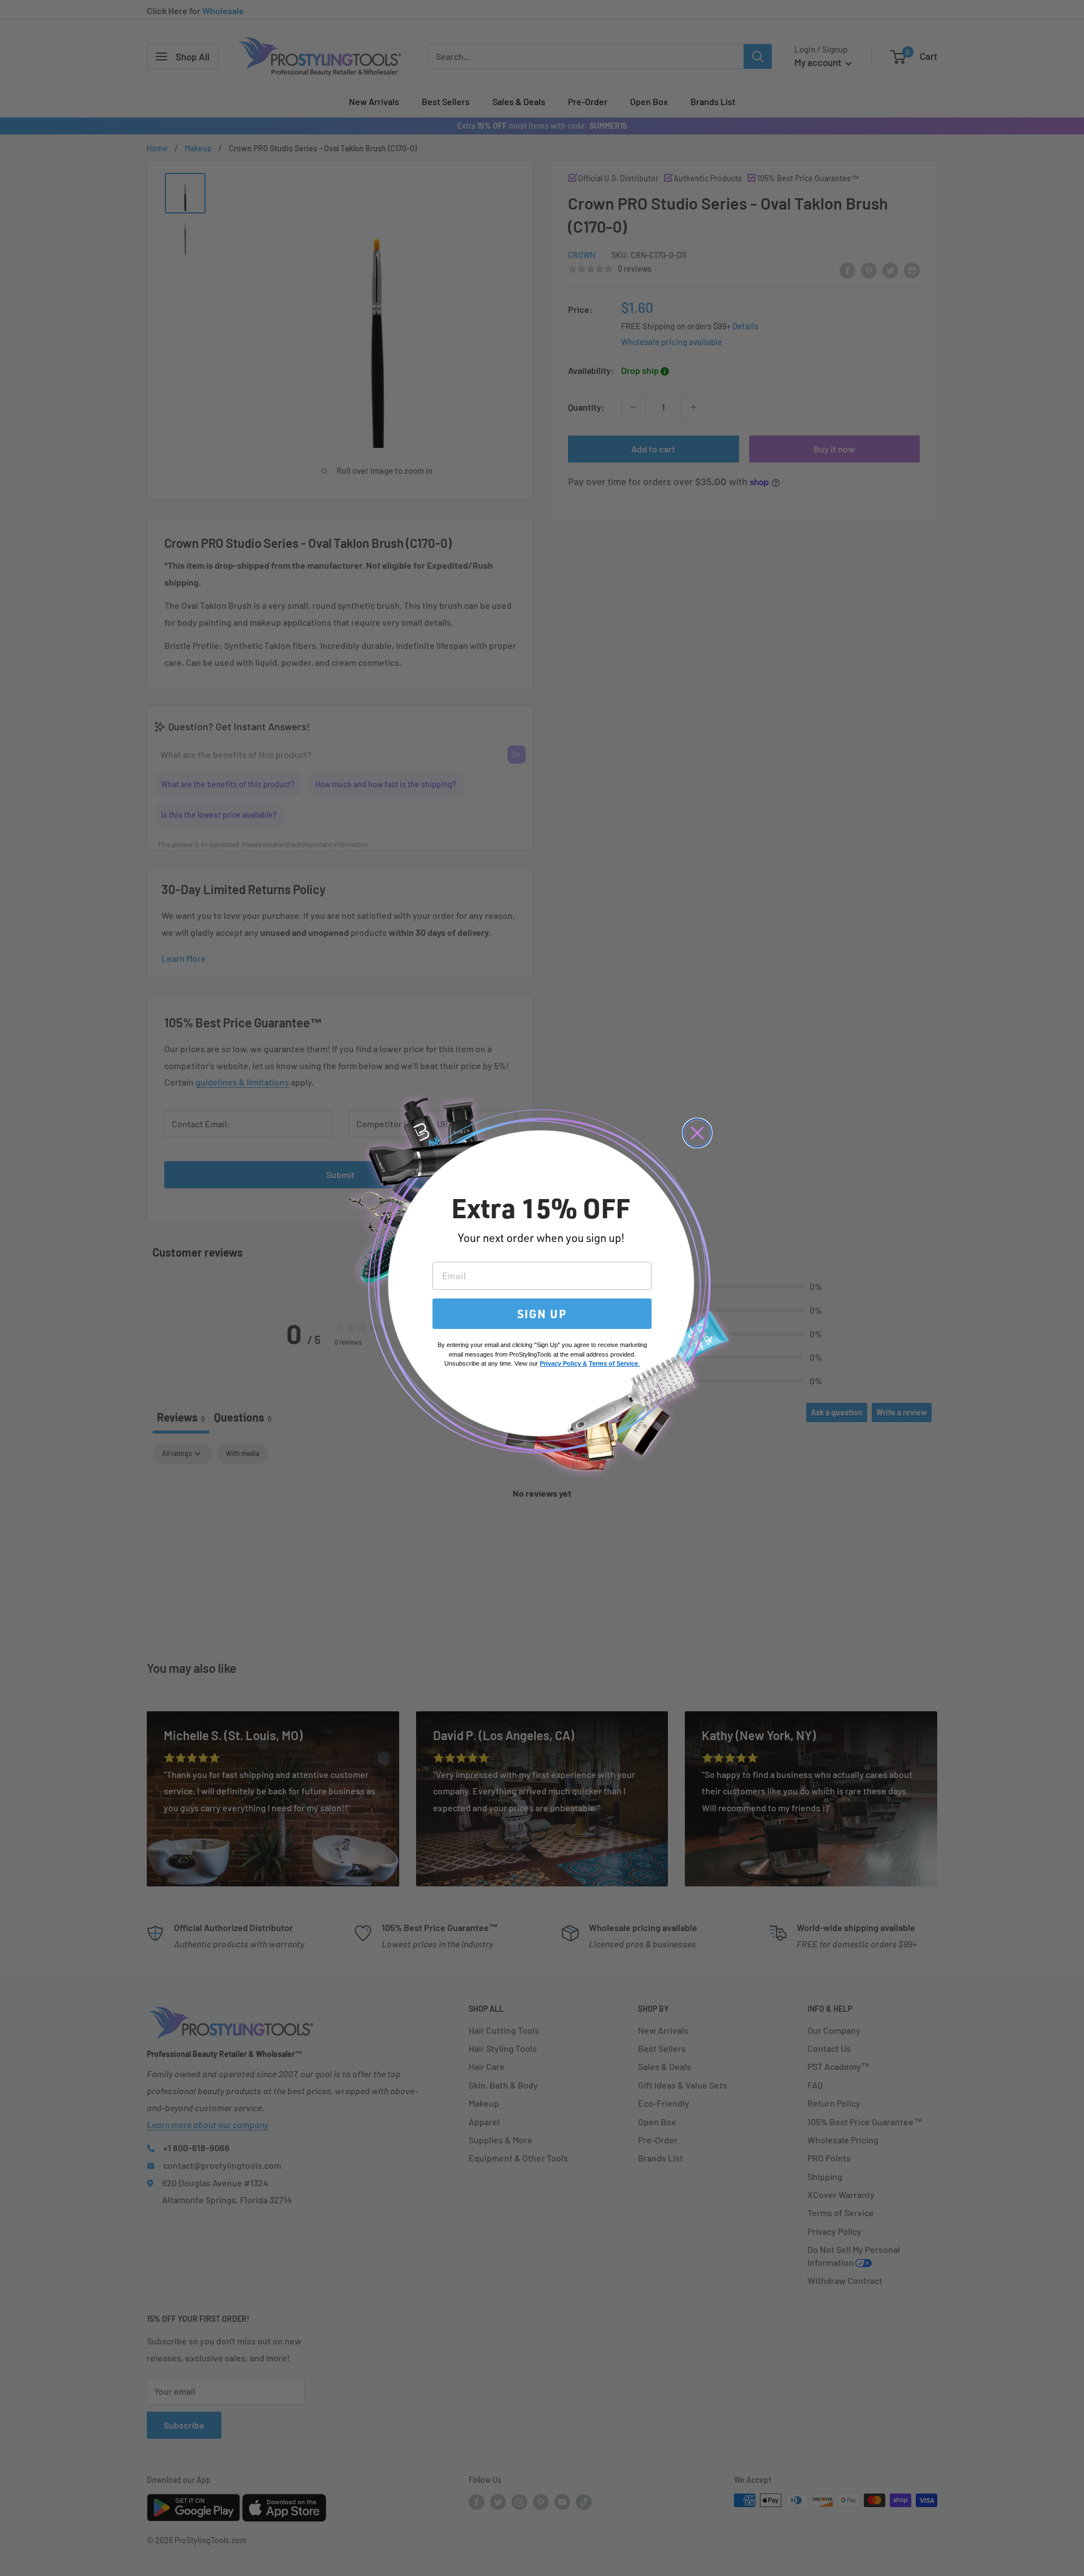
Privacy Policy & (563, 1363)
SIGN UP (542, 1314)
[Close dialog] (697, 1133)
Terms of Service (613, 1363)
